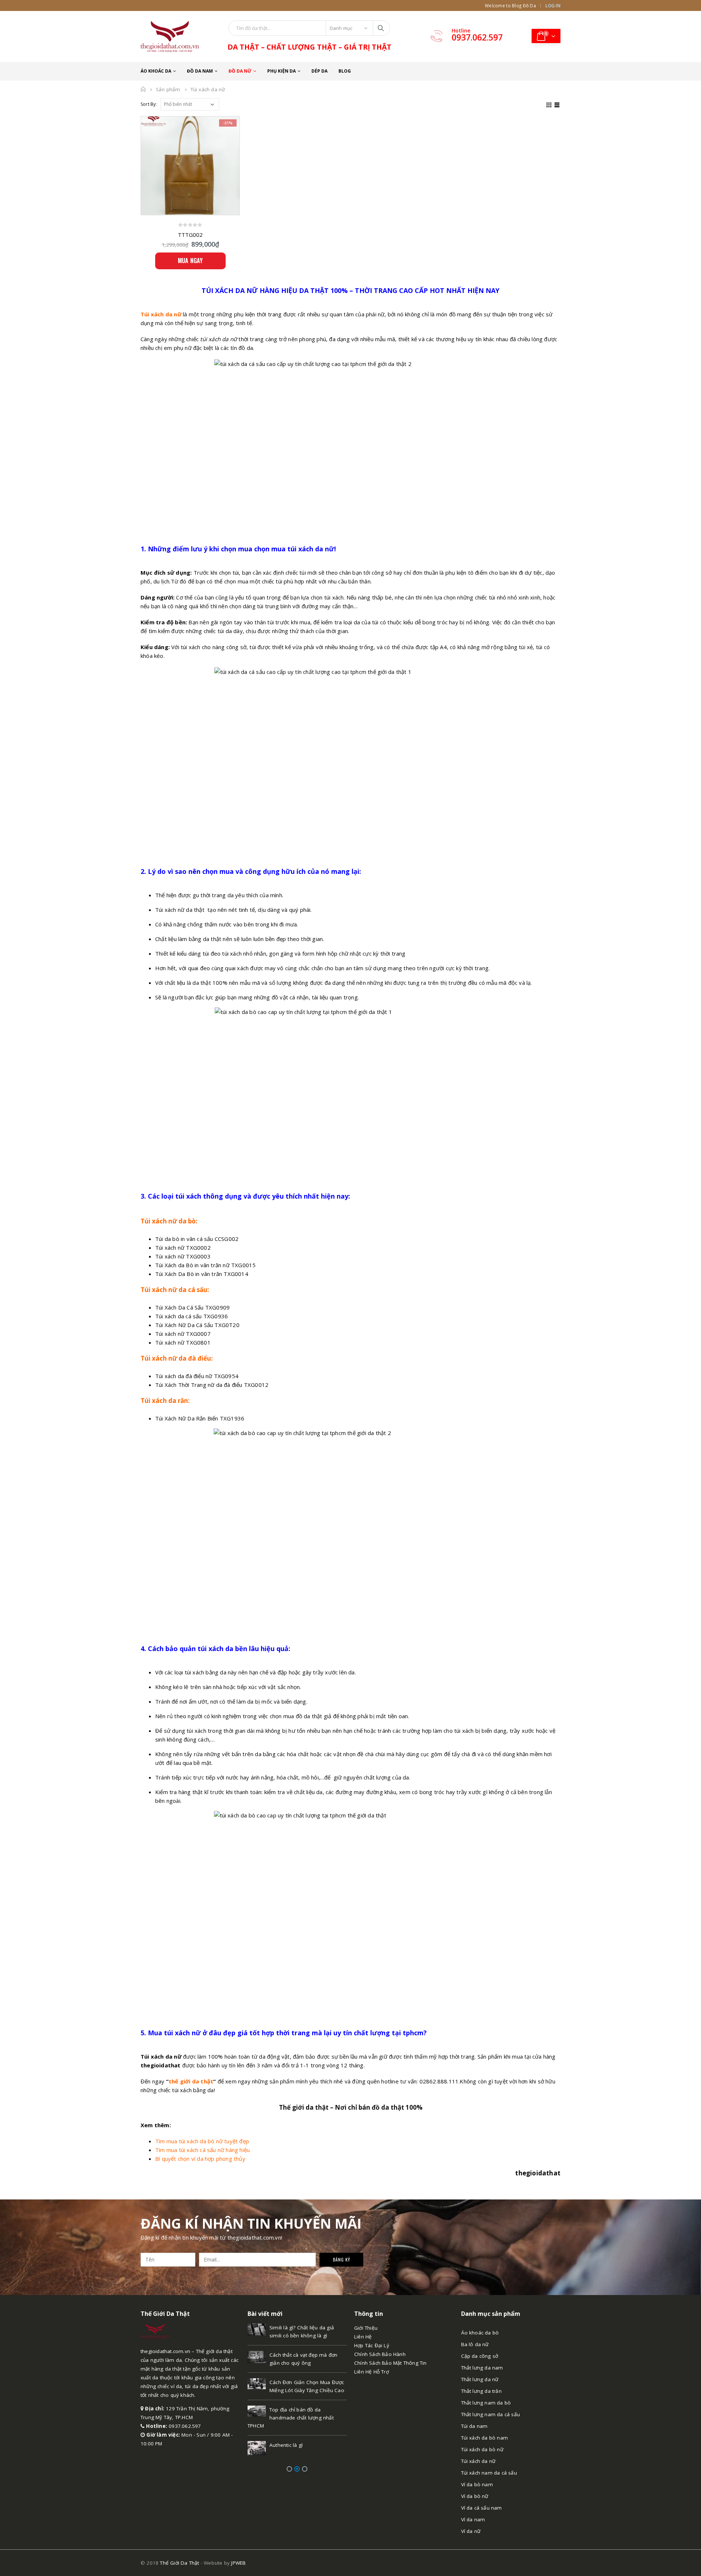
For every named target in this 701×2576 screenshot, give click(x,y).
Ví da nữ (471, 2531)
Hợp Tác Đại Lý (372, 2345)
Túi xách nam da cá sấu (489, 2473)
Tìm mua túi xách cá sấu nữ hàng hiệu (202, 2150)
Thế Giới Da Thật (179, 2563)
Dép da (319, 71)
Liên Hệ (363, 2337)
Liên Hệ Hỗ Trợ (371, 2372)
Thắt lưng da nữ (480, 2379)
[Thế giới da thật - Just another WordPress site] (155, 2331)
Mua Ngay (190, 261)
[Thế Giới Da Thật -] (170, 36)
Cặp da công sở (480, 2356)
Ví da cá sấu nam (482, 2508)
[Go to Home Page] (143, 89)
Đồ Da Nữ (240, 71)
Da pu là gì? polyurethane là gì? (307, 2355)
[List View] (557, 104)
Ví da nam (473, 2519)
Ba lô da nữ (475, 2344)
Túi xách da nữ (478, 2461)
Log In (553, 5)
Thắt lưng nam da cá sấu (491, 2414)
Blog (345, 71)
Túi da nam (474, 2426)
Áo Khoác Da (156, 71)
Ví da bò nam (477, 2484)
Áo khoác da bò (480, 2333)
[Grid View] (549, 104)
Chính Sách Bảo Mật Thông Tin (390, 2363)
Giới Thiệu (366, 2328)
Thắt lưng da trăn (481, 2391)
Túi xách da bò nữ (482, 2449)
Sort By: (149, 104)
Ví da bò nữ (475, 2496)
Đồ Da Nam (200, 71)
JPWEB (238, 2563)
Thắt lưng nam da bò (486, 2403)
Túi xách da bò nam (485, 2438)
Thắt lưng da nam (482, 2368)
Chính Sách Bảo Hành (380, 2354)
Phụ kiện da (281, 71)
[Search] (381, 28)
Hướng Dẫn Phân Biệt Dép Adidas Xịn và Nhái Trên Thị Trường (291, 2441)
